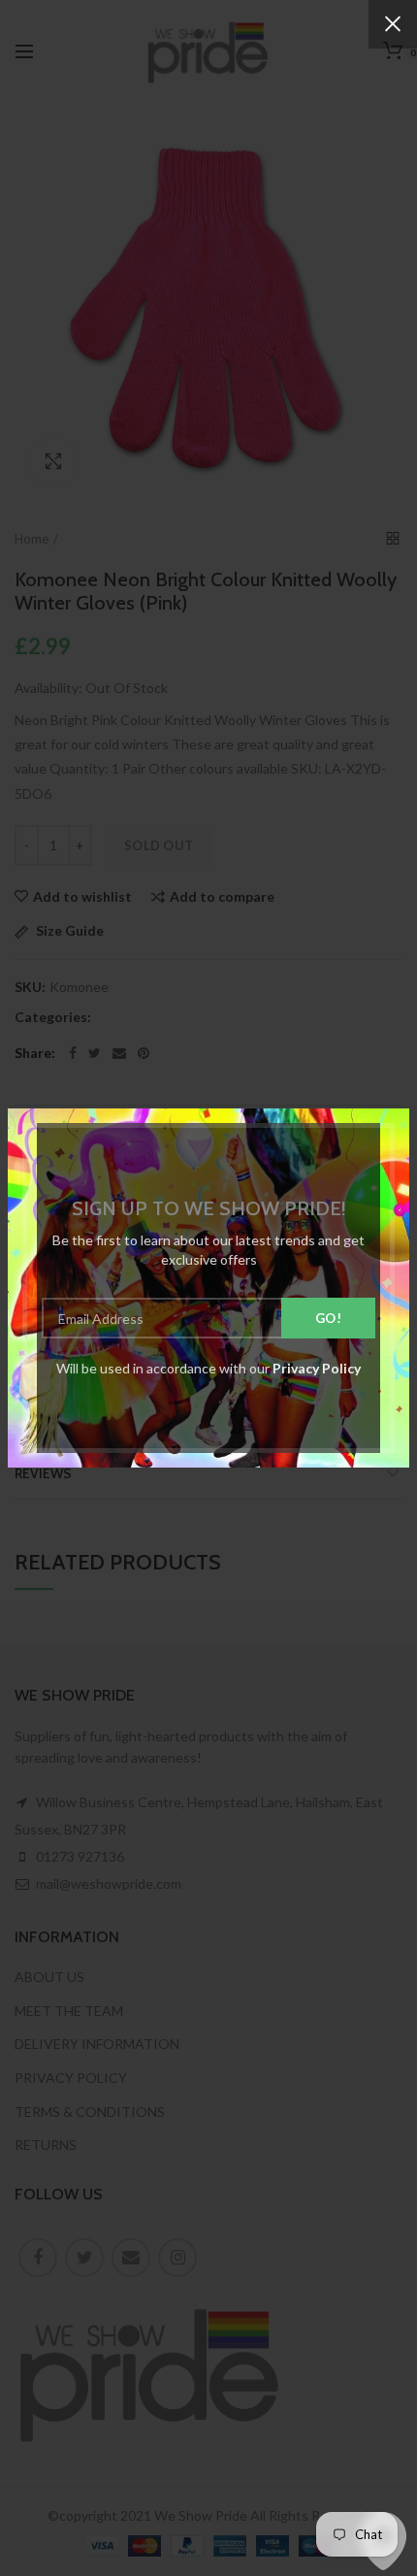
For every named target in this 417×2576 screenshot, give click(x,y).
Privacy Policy (317, 1368)
